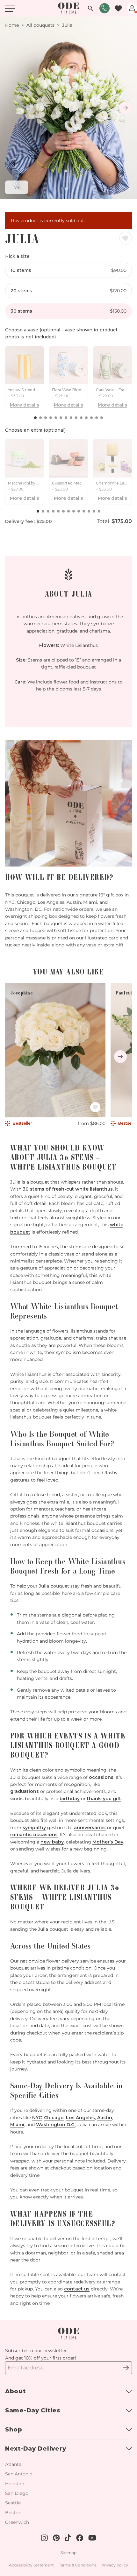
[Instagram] (123, 2368)
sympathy (34, 1828)
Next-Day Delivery (36, 2449)
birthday (70, 1799)
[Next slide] (126, 108)
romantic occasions (34, 1835)
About (15, 2391)
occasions (101, 1777)
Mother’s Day (108, 1842)
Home (12, 25)
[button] (35, 418)
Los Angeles (80, 2118)
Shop (14, 2430)
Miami (17, 2125)
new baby (52, 1842)
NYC (37, 2118)
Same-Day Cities (33, 2410)
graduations (25, 1791)
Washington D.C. (56, 2125)
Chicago (54, 2118)
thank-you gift (104, 1799)
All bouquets (40, 25)
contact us (77, 2289)
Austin (105, 2118)
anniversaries (90, 1828)
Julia (67, 25)
